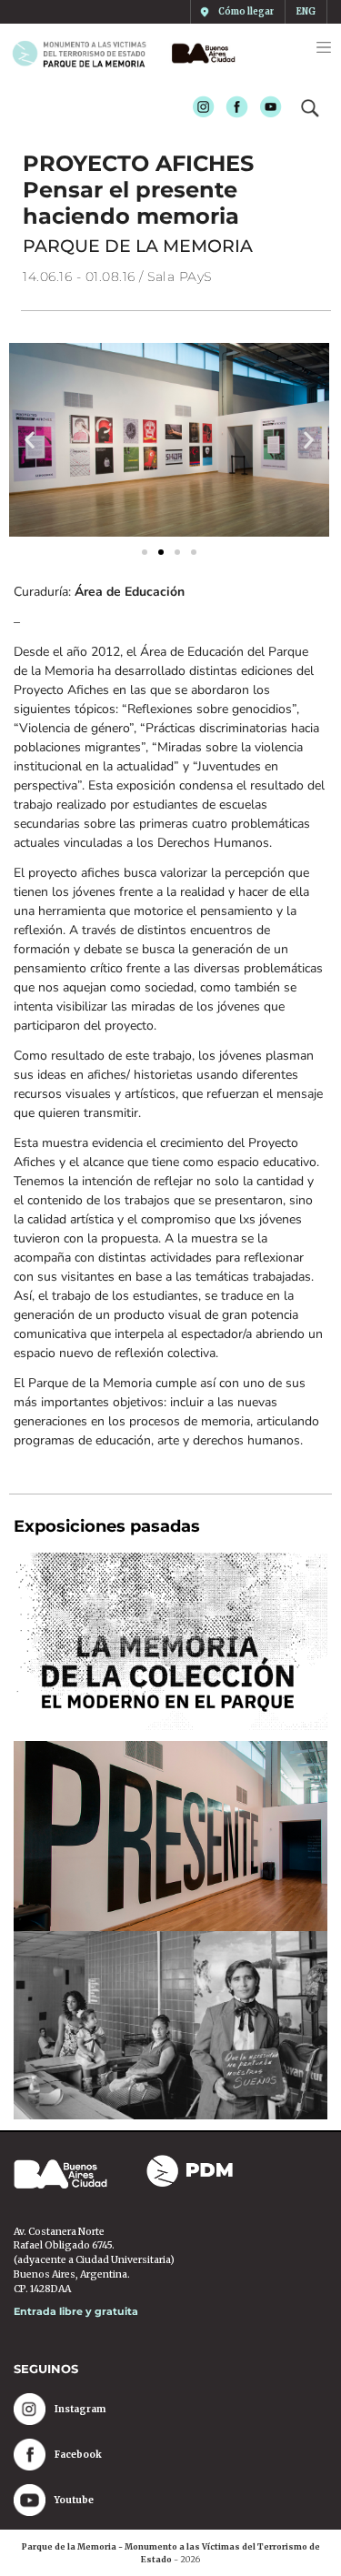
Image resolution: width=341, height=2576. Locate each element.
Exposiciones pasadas (107, 1526)
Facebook (231, 108)
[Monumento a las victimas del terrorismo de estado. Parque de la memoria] (86, 53)
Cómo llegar (246, 12)
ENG (306, 12)
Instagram (198, 108)
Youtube (265, 108)
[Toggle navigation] (324, 47)
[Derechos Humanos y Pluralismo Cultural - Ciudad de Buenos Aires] (200, 53)
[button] (30, 440)
